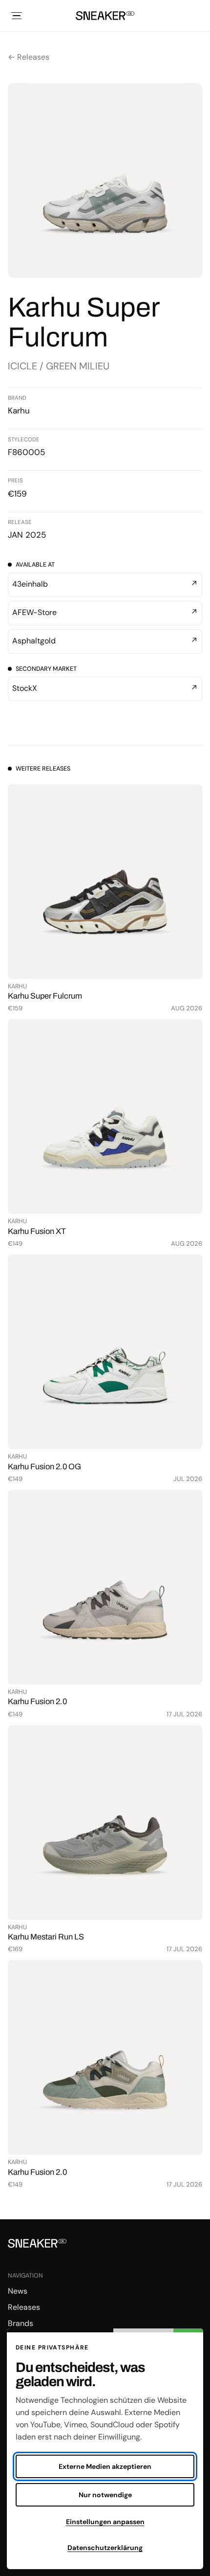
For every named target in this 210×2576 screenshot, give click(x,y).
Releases (24, 2307)
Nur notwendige (105, 2495)
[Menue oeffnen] (17, 16)
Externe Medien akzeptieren (105, 2466)
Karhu (19, 410)
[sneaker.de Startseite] (105, 16)
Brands (21, 2323)
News (18, 2291)
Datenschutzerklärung (105, 2548)
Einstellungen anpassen (105, 2522)
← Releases (29, 57)
